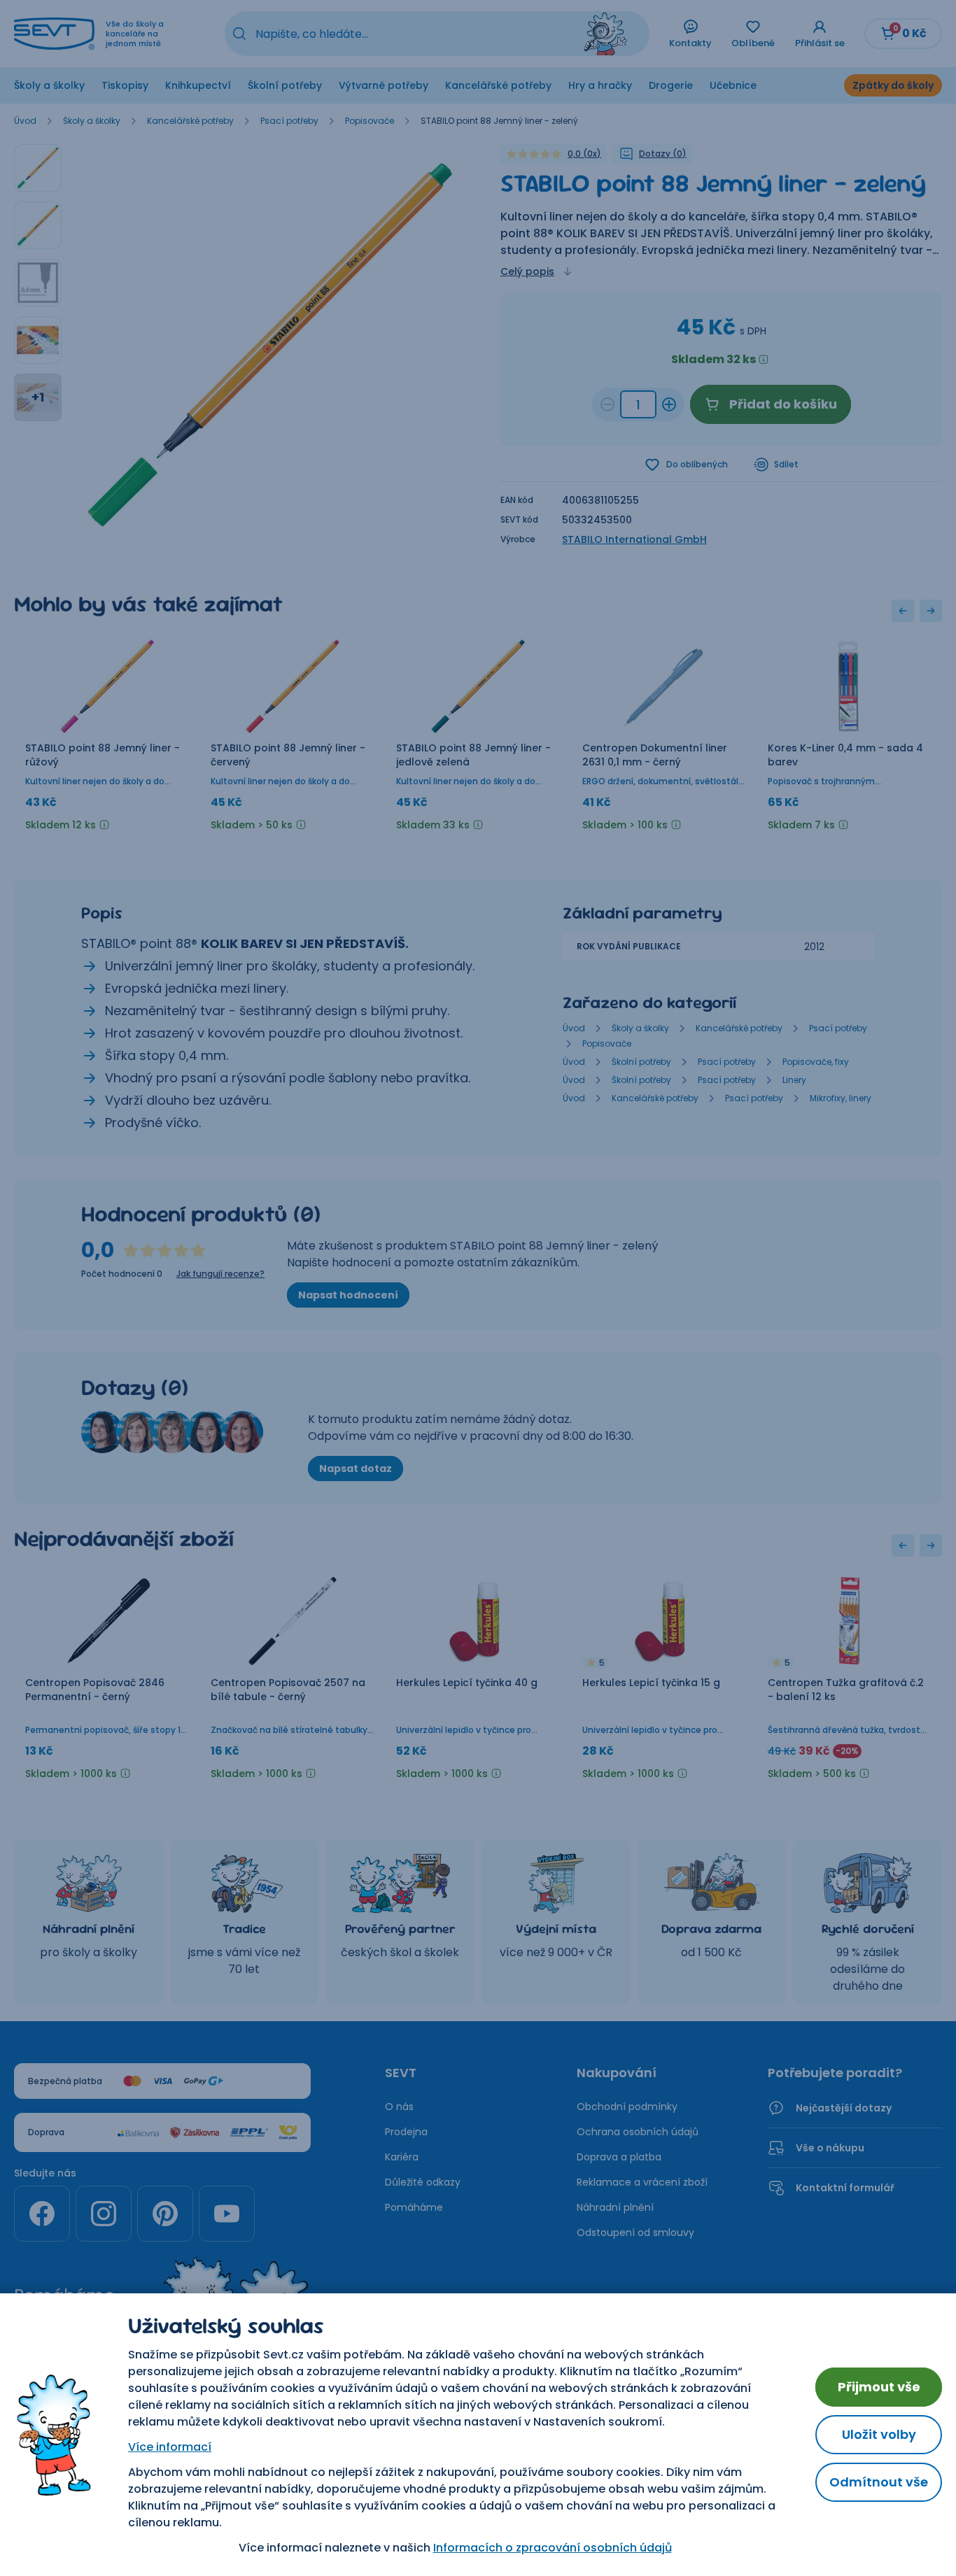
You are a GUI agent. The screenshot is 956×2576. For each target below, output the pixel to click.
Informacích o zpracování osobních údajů (553, 2548)
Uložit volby (879, 2434)
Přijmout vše (879, 2387)
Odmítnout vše (879, 2482)
